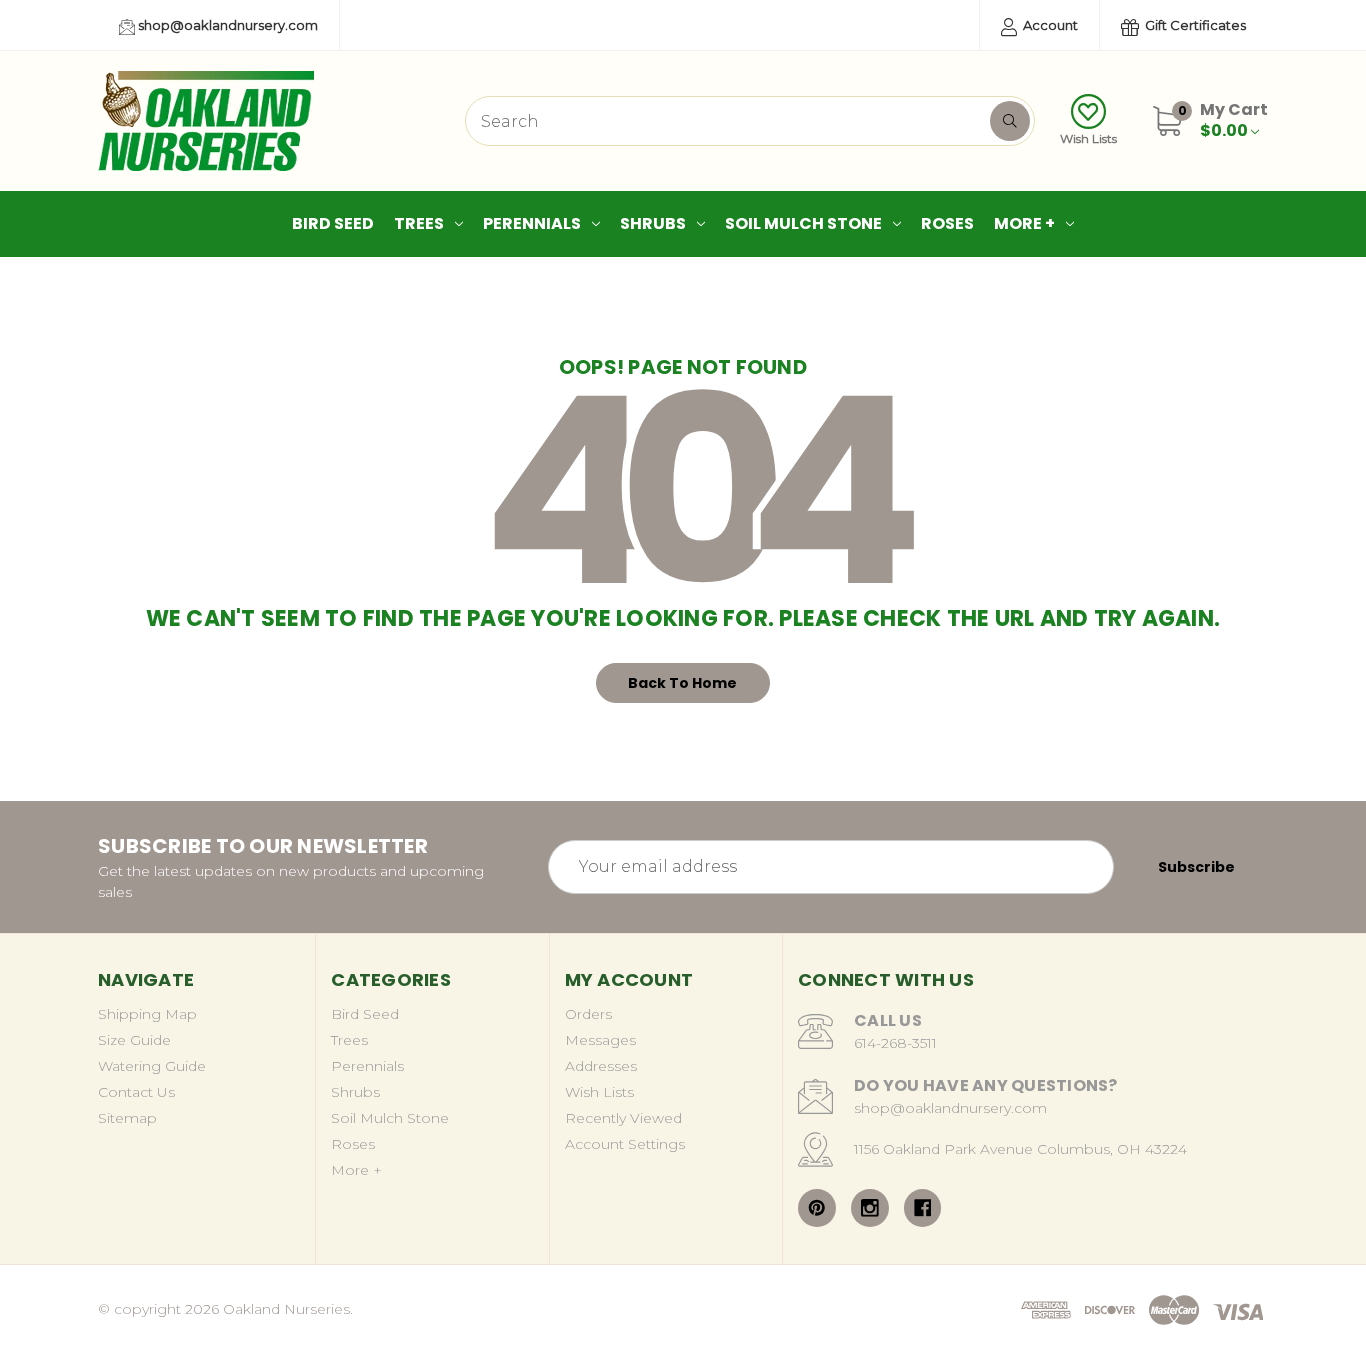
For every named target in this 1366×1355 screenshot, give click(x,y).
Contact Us (136, 1092)
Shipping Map (147, 1014)
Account (1049, 25)
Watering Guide (152, 1066)
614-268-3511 (895, 1043)
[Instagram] (870, 1208)
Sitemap (127, 1118)
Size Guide (134, 1040)
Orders (588, 1014)
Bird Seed (333, 223)
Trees (419, 223)
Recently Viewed (623, 1118)
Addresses (601, 1066)
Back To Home (682, 683)
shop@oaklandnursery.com (226, 25)
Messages (600, 1040)
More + (1024, 223)
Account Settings (625, 1144)
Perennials (532, 223)
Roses (947, 223)
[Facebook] (923, 1208)
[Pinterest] (817, 1208)
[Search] (1010, 121)
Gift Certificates (1194, 25)
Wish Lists (1088, 138)
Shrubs (653, 223)
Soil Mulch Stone (803, 223)
